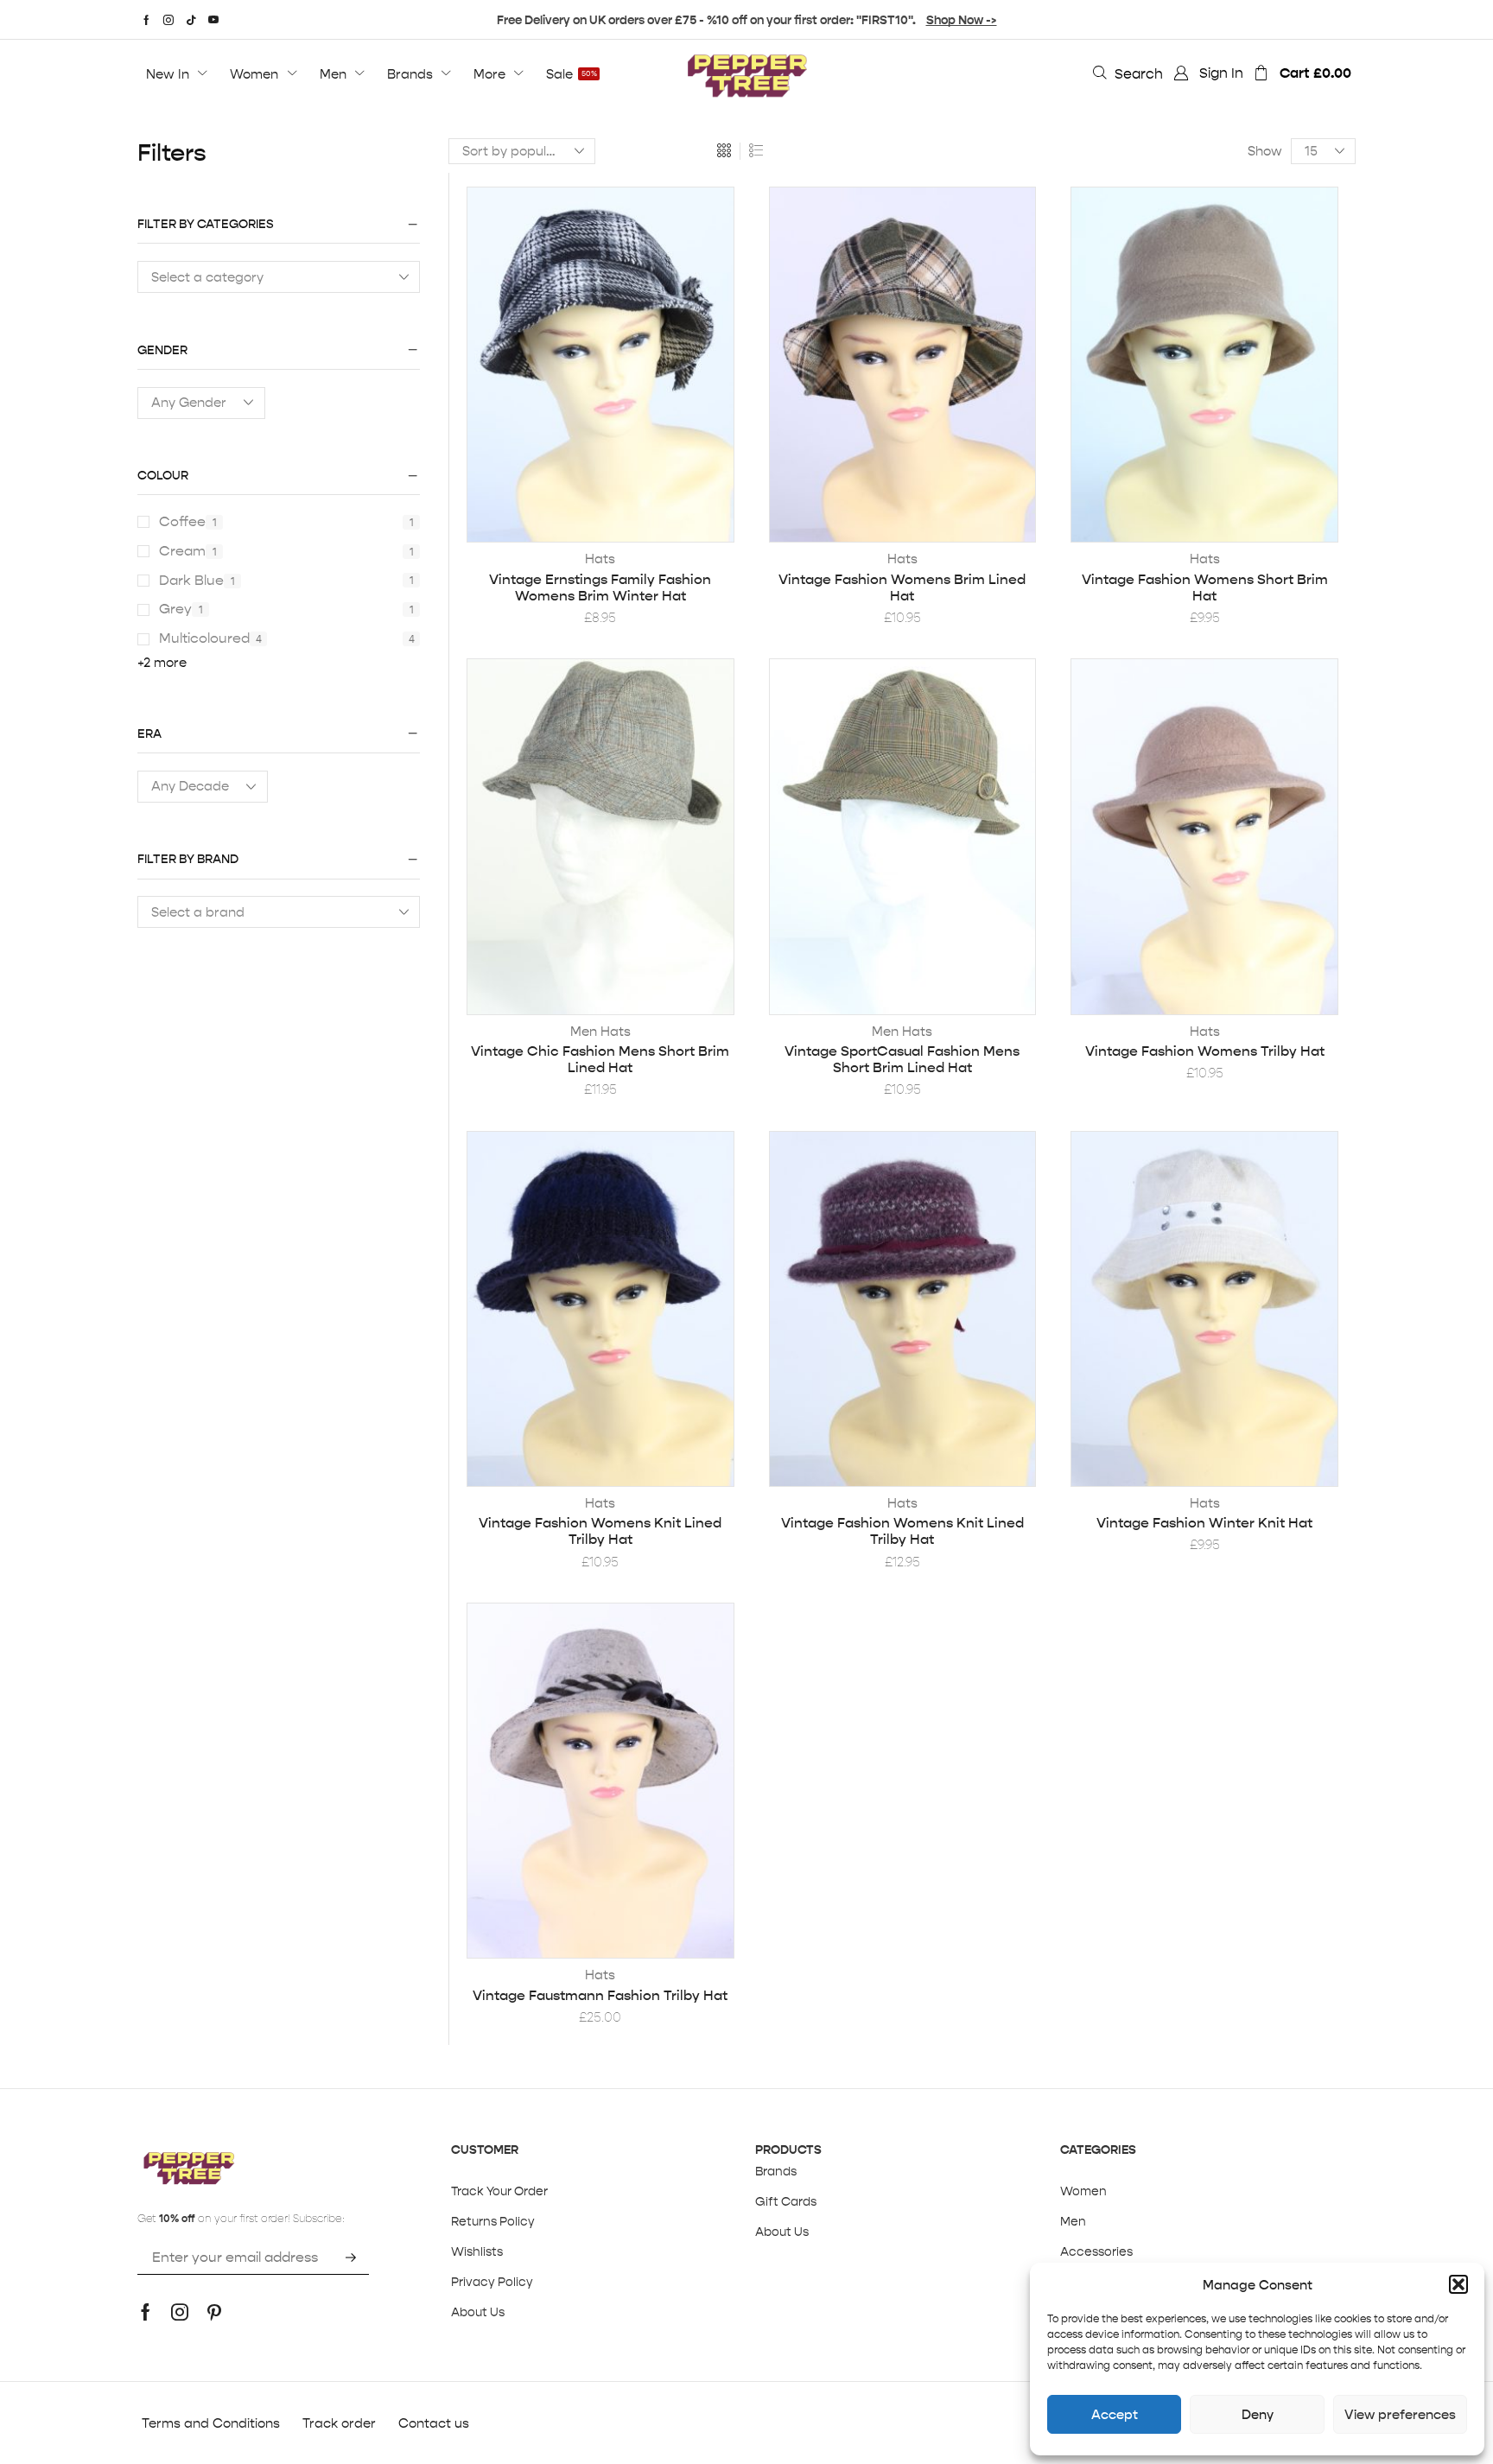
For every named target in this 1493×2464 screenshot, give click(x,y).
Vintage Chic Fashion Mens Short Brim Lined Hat (600, 1059)
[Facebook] (146, 20)
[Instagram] (168, 20)
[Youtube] (213, 20)
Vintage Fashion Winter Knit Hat (1204, 1523)
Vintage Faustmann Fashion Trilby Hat (600, 1995)
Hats (600, 559)
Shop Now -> (962, 20)
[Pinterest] (214, 2312)
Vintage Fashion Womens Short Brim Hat (1205, 587)
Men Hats (600, 1031)
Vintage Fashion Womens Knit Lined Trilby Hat (600, 1531)
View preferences (1400, 2414)
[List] (756, 151)
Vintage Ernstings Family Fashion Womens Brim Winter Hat (600, 587)
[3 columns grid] (724, 151)
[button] (1458, 2284)
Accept (1115, 2414)
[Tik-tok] (191, 20)
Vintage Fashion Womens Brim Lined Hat (902, 587)
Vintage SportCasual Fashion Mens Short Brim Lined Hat (902, 1059)
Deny (1258, 2414)
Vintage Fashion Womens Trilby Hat (1205, 1051)
